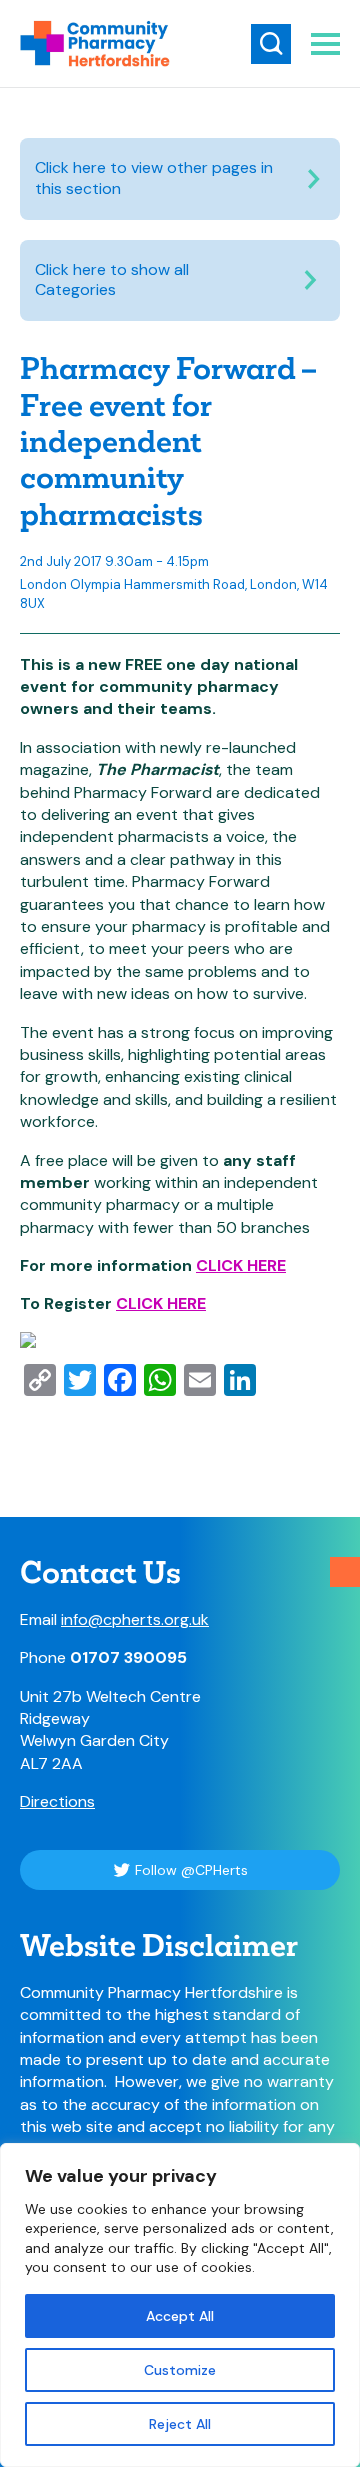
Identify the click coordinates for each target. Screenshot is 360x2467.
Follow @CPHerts (191, 1870)
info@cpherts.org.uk (135, 1619)
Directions (57, 1801)
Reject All (180, 2424)
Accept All (180, 2316)
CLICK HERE (241, 1265)
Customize (180, 2370)
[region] (180, 2305)
